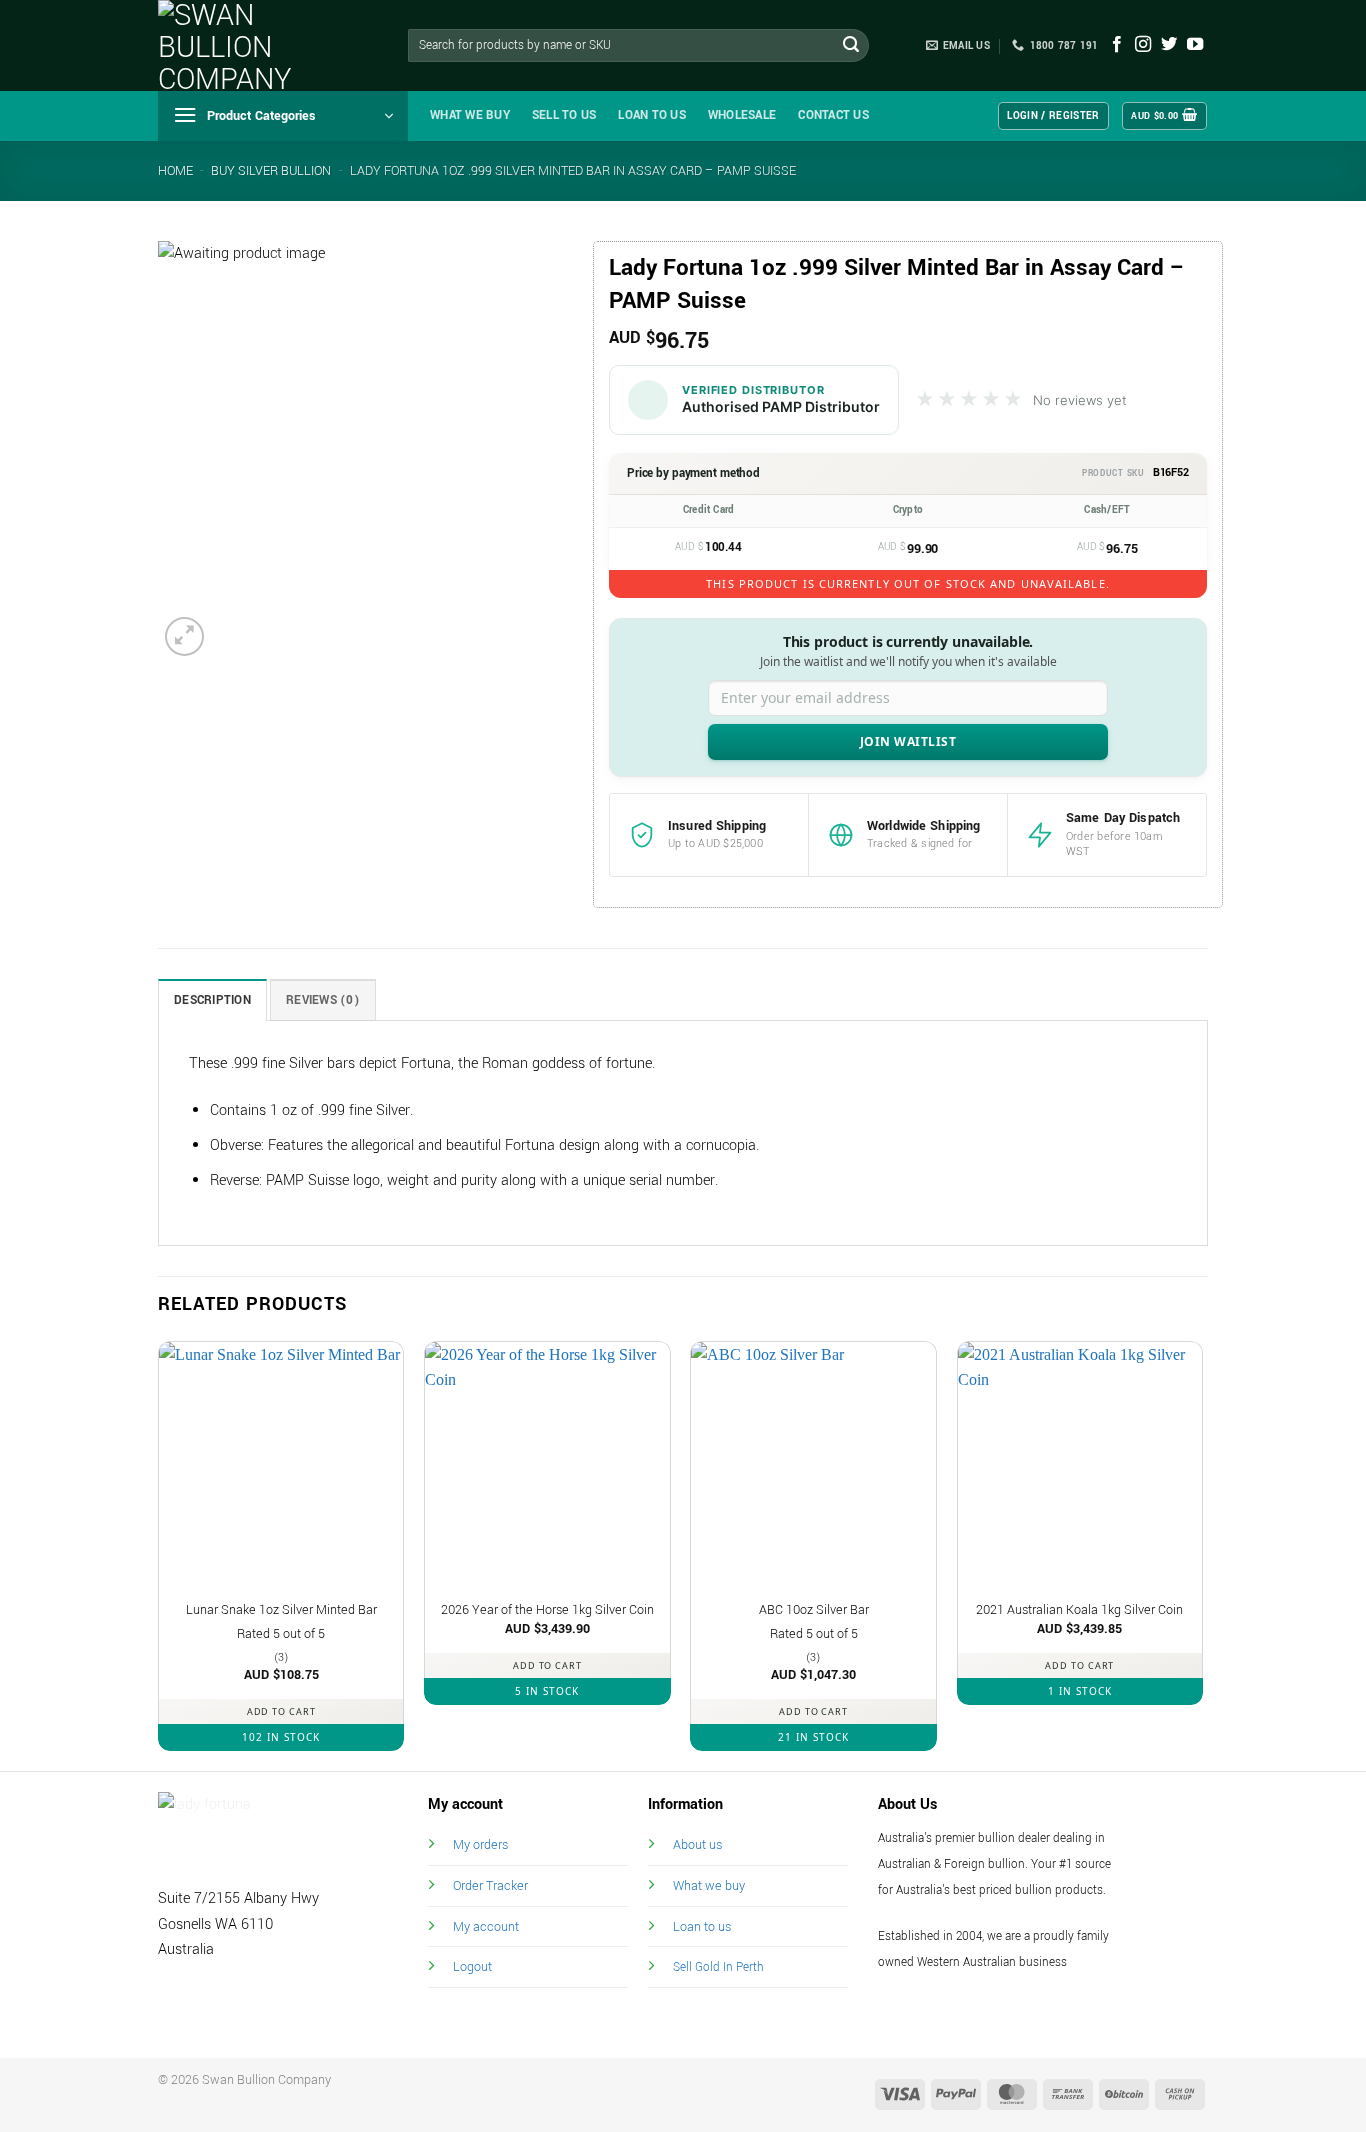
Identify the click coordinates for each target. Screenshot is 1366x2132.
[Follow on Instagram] (1143, 45)
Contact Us (833, 115)
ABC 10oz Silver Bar (814, 1610)
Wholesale (742, 115)
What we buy (470, 115)
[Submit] (851, 46)
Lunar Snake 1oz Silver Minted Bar (281, 1610)
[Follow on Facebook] (1117, 45)
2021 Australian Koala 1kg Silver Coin (1079, 1610)
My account (486, 1926)
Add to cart (281, 1711)
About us (697, 1844)
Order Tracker (490, 1885)
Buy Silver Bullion (271, 171)
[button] (283, 116)
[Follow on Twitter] (1169, 45)
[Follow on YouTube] (1195, 45)
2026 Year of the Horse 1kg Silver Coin (547, 1610)
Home (175, 171)
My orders (480, 1844)
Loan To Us (652, 115)
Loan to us (702, 1926)
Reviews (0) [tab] (323, 1000)
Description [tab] (212, 1000)
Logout (472, 1966)
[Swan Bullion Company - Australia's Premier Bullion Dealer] (258, 45)
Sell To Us (564, 115)
